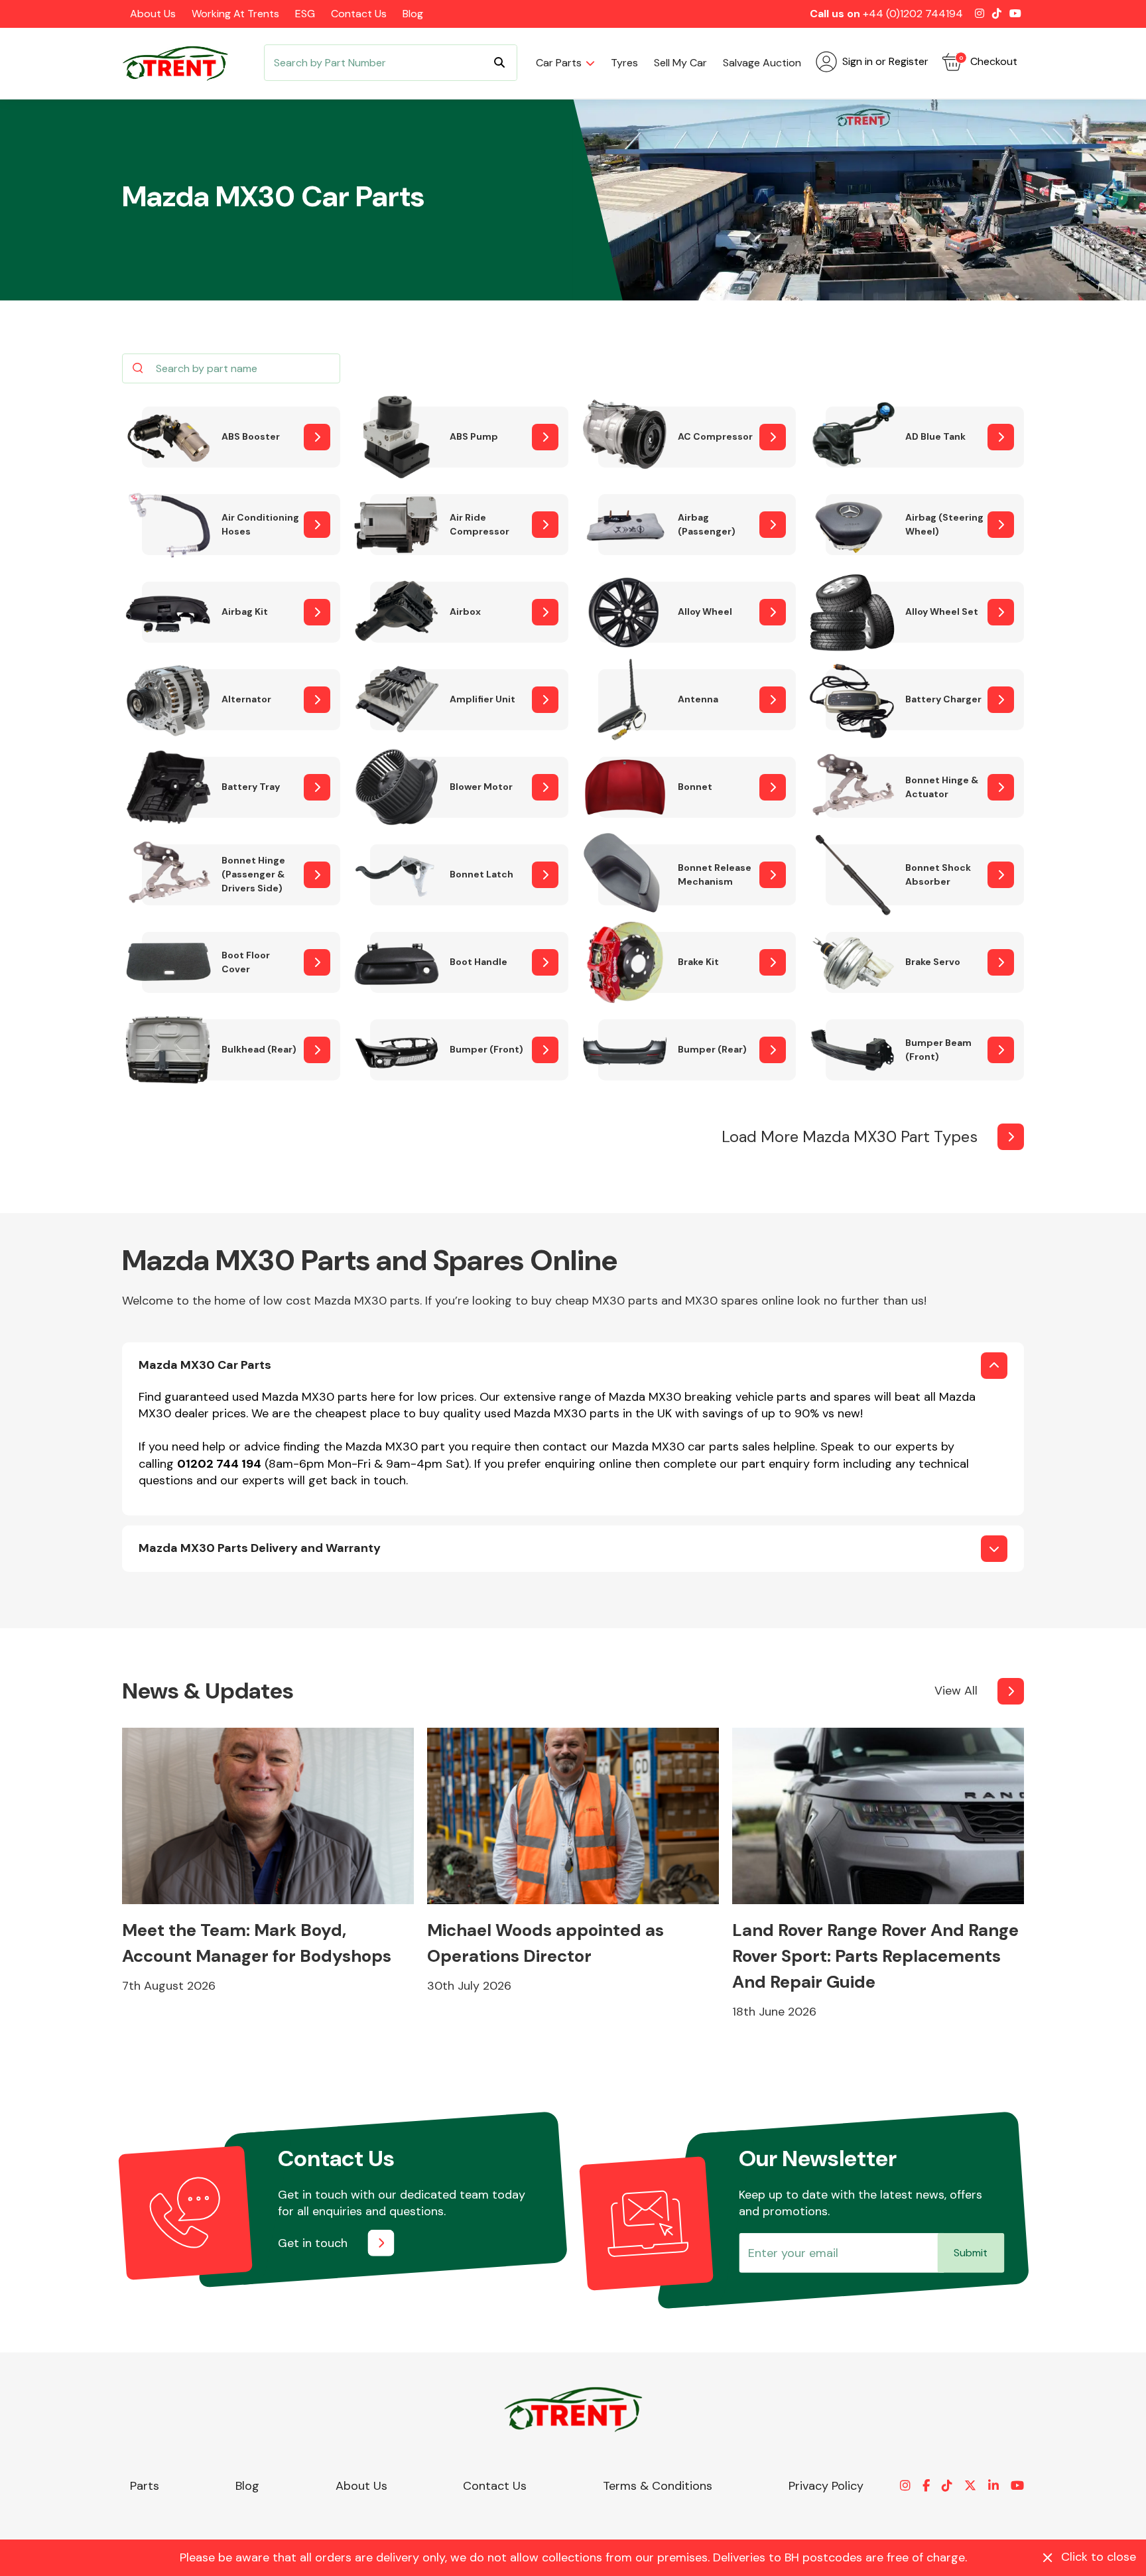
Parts (145, 2486)
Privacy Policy (826, 2486)
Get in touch (313, 2243)
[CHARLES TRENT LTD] (182, 63)
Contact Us (359, 14)
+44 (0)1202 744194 (913, 14)
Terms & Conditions (658, 2486)
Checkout (988, 61)
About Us (153, 14)
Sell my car (680, 63)
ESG (305, 14)
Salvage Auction (762, 63)
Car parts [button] (559, 63)
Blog (413, 14)
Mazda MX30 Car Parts (205, 1365)
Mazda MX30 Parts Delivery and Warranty (260, 1548)
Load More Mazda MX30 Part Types (850, 1136)
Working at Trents (235, 14)
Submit (971, 2253)
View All (956, 1691)
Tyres (624, 63)
